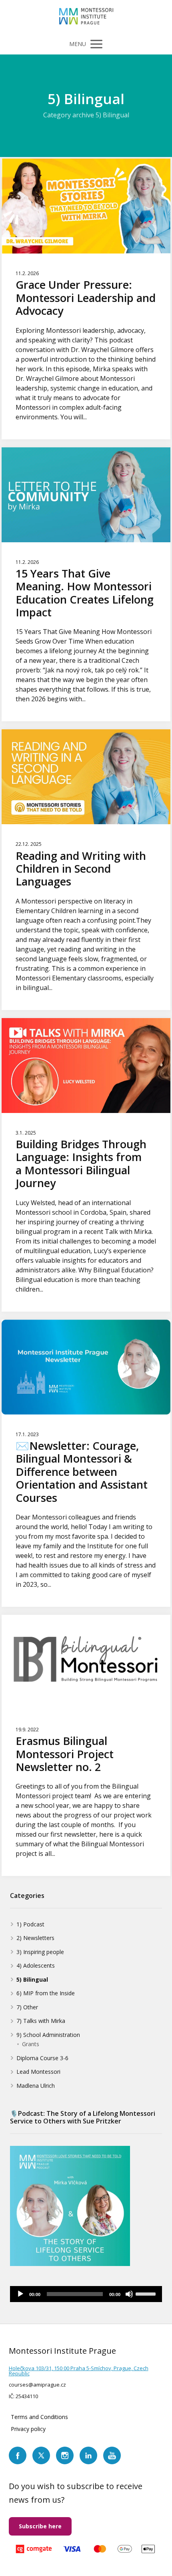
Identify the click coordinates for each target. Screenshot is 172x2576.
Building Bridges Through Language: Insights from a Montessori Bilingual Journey (81, 1163)
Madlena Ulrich (36, 2086)
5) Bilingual (32, 1979)
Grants (31, 2044)
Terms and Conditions (39, 2417)
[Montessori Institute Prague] (86, 17)
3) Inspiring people (40, 1952)
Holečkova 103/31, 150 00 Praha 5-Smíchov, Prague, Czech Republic (79, 2371)
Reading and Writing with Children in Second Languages (81, 869)
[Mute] (129, 2294)
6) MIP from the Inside (46, 1993)
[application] (86, 2294)
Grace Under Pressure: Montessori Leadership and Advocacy (86, 298)
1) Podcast (30, 1924)
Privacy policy (28, 2429)
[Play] (20, 2294)
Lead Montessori (38, 2072)
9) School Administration (48, 2035)
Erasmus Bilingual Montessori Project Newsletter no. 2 (65, 1754)
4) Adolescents (36, 1965)
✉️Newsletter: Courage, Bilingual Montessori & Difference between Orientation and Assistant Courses (82, 1472)
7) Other (27, 2007)
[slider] (147, 2293)
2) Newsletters (35, 1938)
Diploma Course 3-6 (42, 2058)
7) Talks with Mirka (41, 2021)
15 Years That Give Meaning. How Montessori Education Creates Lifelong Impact (85, 593)
